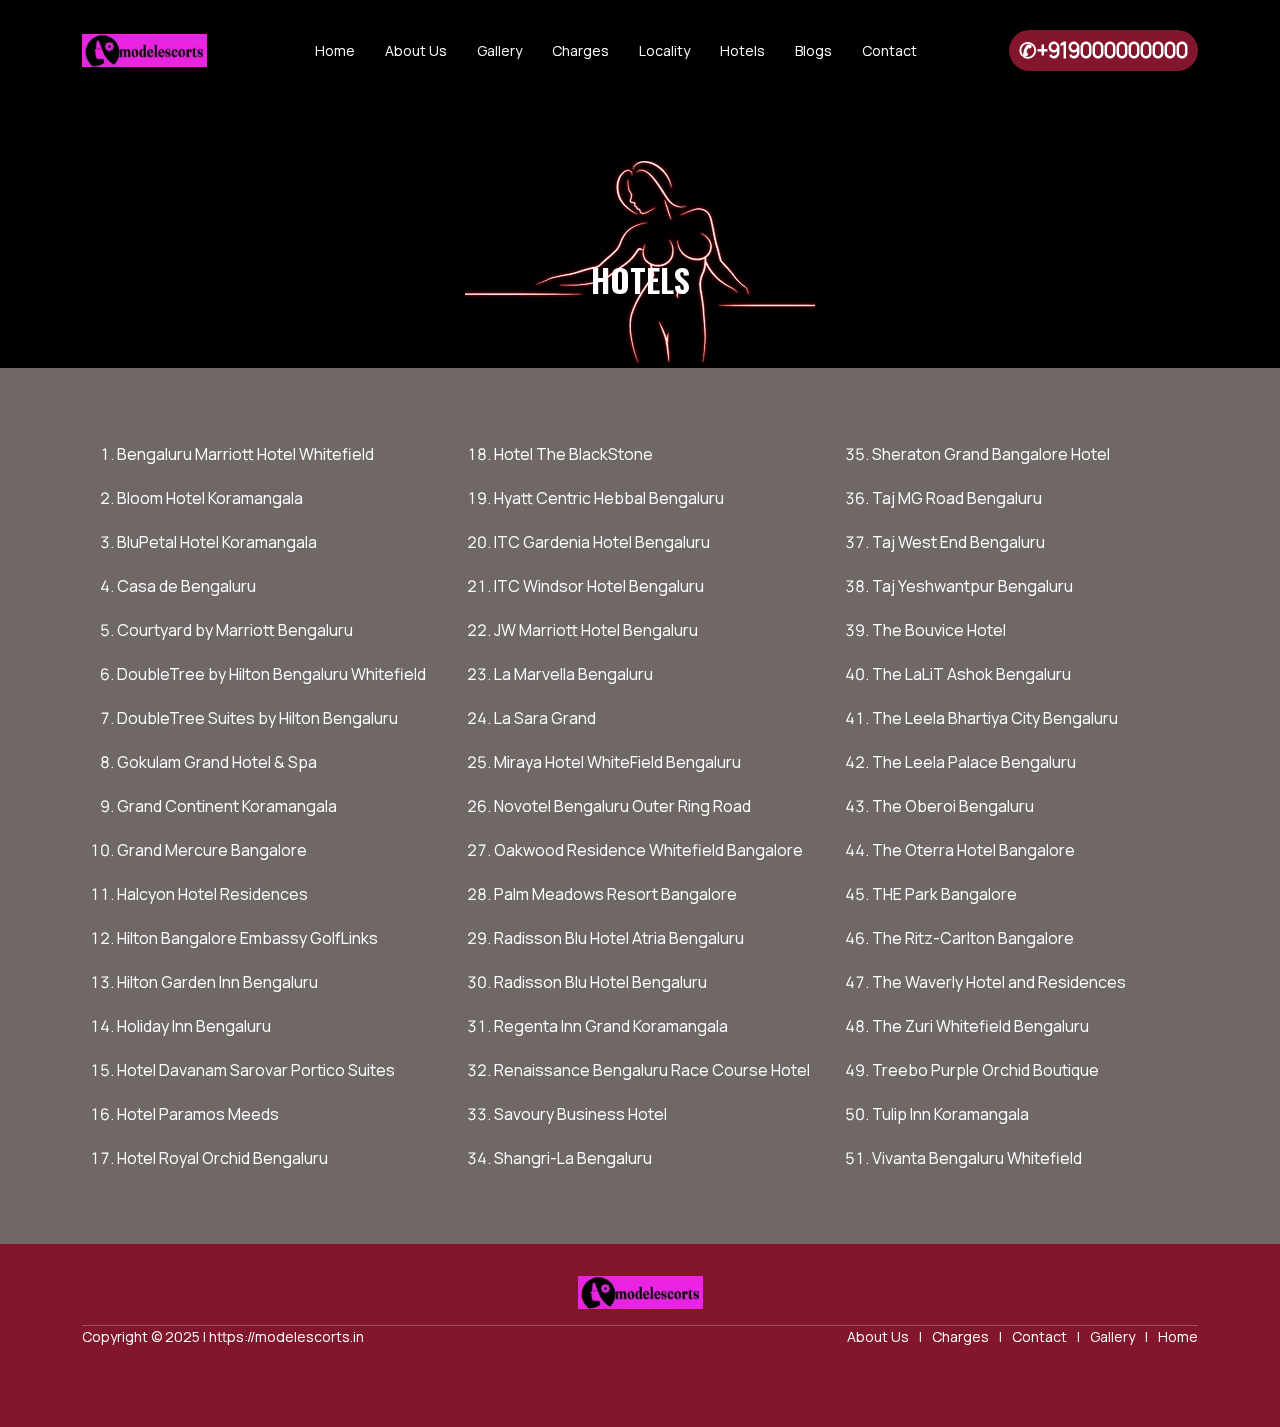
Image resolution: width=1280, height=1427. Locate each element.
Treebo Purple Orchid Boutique (985, 1070)
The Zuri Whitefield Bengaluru (980, 1026)
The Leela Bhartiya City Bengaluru (995, 718)
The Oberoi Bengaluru (953, 806)
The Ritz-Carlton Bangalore (973, 938)
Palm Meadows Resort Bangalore (615, 894)
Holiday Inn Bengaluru (194, 1026)
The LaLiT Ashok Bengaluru (971, 674)
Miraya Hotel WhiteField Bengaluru (617, 762)
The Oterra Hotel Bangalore (973, 850)
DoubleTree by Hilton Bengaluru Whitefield (271, 674)
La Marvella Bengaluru (573, 674)
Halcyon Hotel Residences (212, 894)
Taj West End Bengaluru (958, 542)
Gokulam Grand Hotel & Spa (217, 762)
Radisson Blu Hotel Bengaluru (600, 982)
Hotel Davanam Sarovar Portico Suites (256, 1070)
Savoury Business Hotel (580, 1114)
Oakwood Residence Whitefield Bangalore (648, 850)
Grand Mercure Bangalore (212, 850)
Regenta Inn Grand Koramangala (611, 1026)
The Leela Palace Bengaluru (974, 762)
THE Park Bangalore (944, 894)
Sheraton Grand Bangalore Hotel (991, 454)
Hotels (742, 50)
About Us (416, 50)
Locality (664, 50)
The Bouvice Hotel (939, 630)
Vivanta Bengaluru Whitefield (977, 1158)
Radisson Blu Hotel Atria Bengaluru (619, 938)
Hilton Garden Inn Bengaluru (217, 982)
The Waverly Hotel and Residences (999, 982)
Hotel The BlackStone (573, 454)
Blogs (813, 50)
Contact (889, 50)
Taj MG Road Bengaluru (957, 498)
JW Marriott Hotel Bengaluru (596, 630)
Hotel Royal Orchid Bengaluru (222, 1158)
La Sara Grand (545, 718)
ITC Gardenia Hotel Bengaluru (602, 542)
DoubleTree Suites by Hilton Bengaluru (257, 718)
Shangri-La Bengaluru (573, 1158)
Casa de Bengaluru (186, 586)
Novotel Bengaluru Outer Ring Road (622, 806)
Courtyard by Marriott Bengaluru (235, 630)
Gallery (499, 50)
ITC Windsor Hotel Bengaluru (599, 586)
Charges (580, 50)
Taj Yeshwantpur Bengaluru (972, 586)
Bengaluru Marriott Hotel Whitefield (245, 454)
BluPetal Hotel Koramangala (217, 542)
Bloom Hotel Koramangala (210, 498)
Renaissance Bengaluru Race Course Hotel (652, 1070)
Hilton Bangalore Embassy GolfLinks (247, 938)
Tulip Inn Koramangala (950, 1114)
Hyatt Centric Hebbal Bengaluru (609, 498)
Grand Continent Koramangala (227, 806)
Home (335, 50)
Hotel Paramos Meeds (198, 1114)
